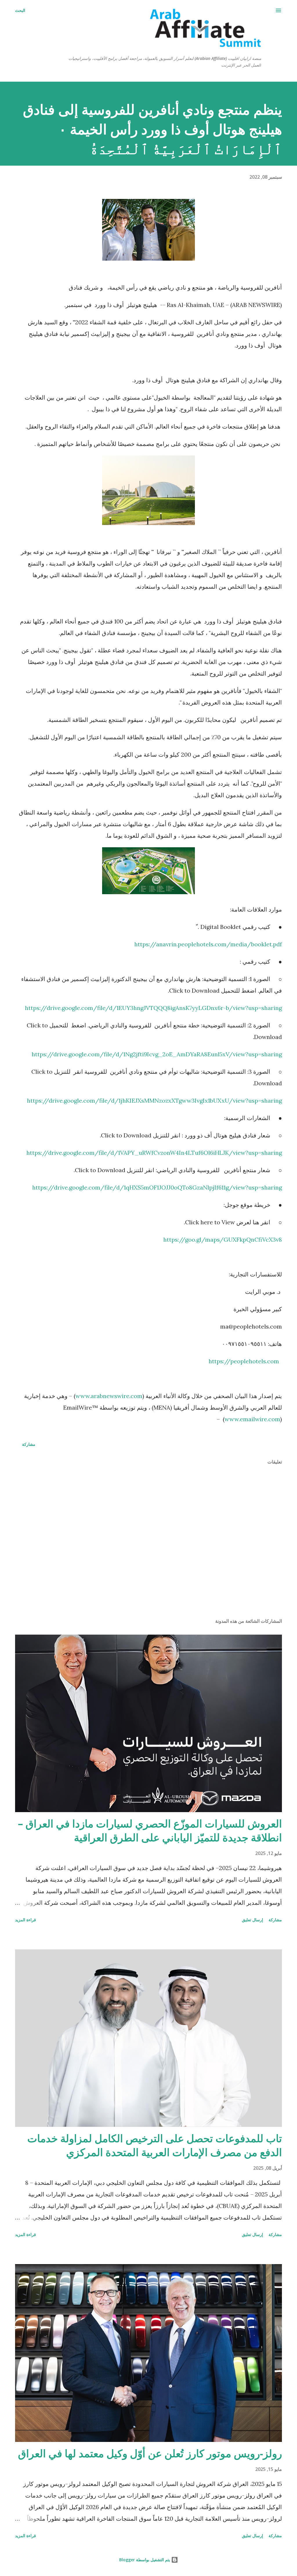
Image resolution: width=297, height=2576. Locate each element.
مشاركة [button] (29, 1444)
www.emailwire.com (252, 1419)
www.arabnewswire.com (109, 1396)
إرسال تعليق (252, 1920)
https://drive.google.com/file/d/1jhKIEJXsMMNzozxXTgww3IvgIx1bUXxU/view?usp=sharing (154, 1101)
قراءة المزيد (26, 1920)
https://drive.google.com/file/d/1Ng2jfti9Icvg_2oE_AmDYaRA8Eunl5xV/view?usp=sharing (157, 1054)
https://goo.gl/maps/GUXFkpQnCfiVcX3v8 (223, 1239)
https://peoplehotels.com (244, 1361)
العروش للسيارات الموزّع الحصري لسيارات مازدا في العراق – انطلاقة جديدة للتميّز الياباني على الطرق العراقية (150, 1831)
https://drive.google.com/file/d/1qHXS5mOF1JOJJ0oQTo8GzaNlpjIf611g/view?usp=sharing (157, 1187)
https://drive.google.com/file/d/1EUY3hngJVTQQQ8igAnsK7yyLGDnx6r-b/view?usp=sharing (153, 1008)
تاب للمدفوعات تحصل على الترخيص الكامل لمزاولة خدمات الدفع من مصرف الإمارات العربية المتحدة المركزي (155, 2145)
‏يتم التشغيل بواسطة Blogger (145, 2560)
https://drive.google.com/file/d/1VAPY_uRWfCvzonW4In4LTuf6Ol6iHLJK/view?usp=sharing (154, 1153)
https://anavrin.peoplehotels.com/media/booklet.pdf (208, 944)
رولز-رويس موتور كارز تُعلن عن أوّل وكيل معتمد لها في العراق (150, 2453)
